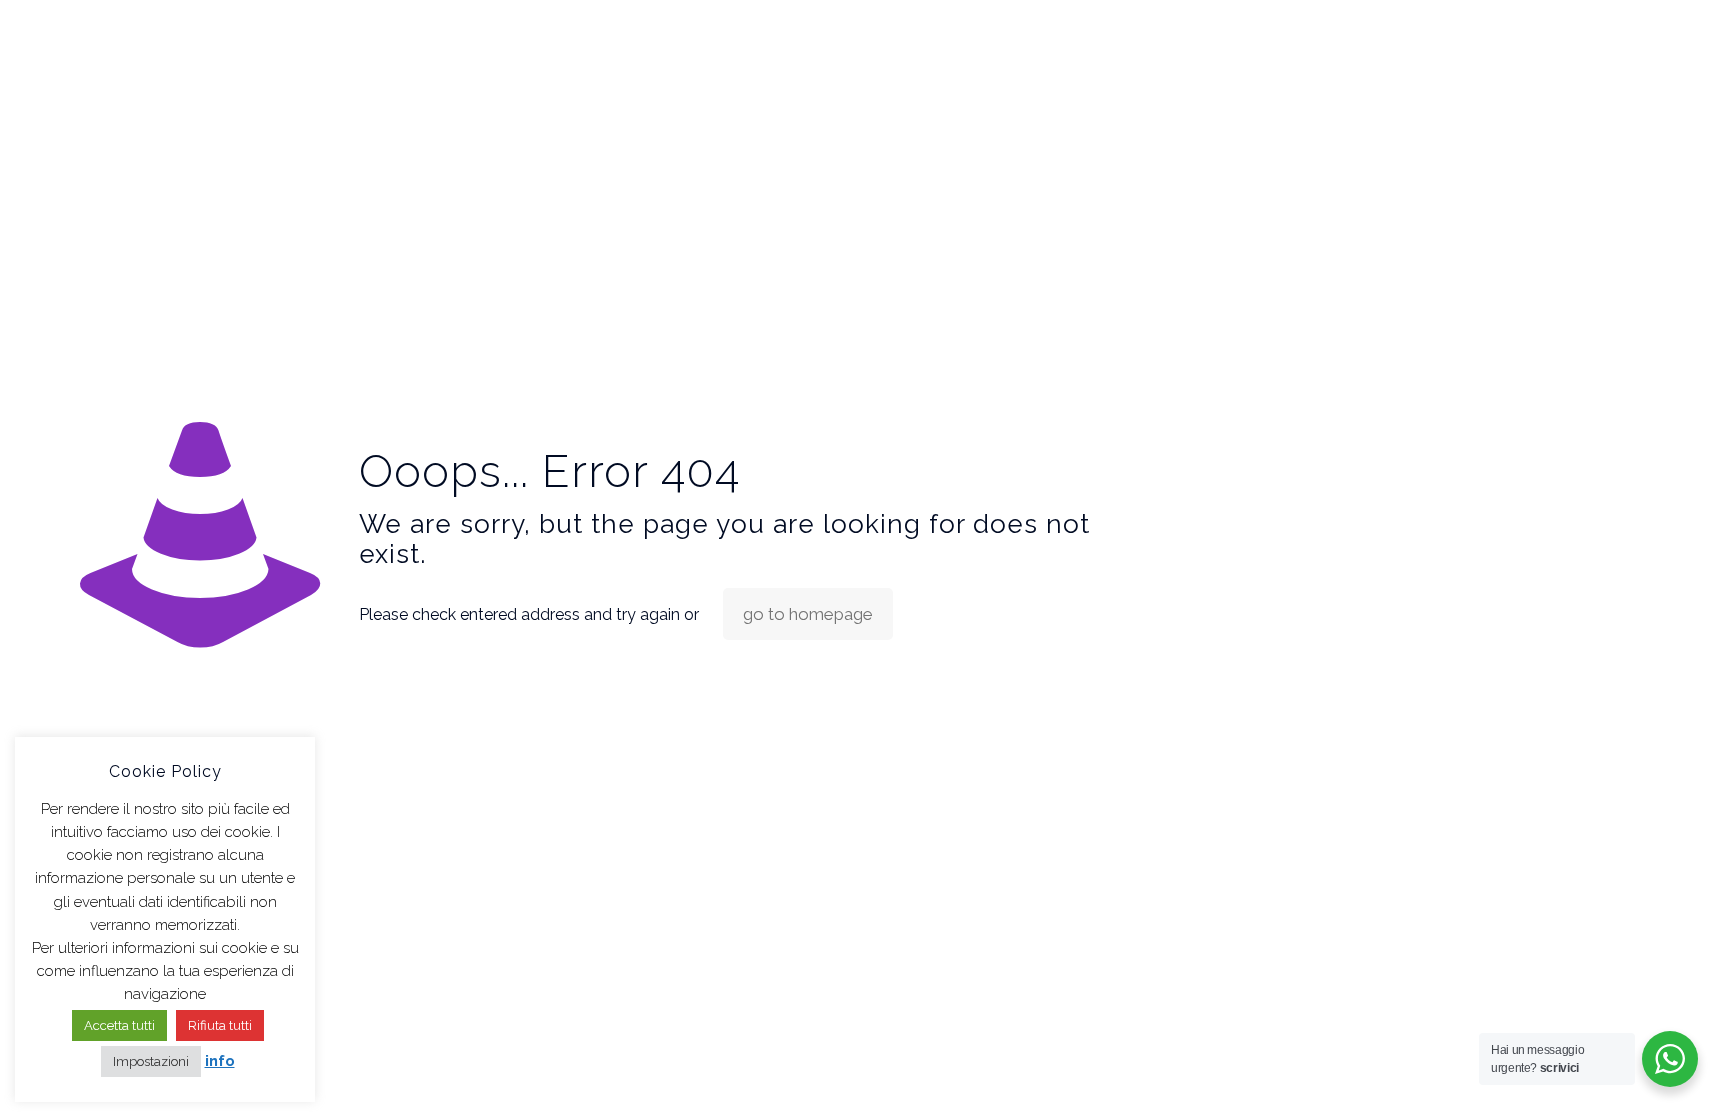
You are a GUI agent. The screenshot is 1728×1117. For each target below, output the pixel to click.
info (220, 1061)
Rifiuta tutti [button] (220, 1025)
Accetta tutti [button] (119, 1025)
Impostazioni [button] (151, 1061)
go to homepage (808, 614)
